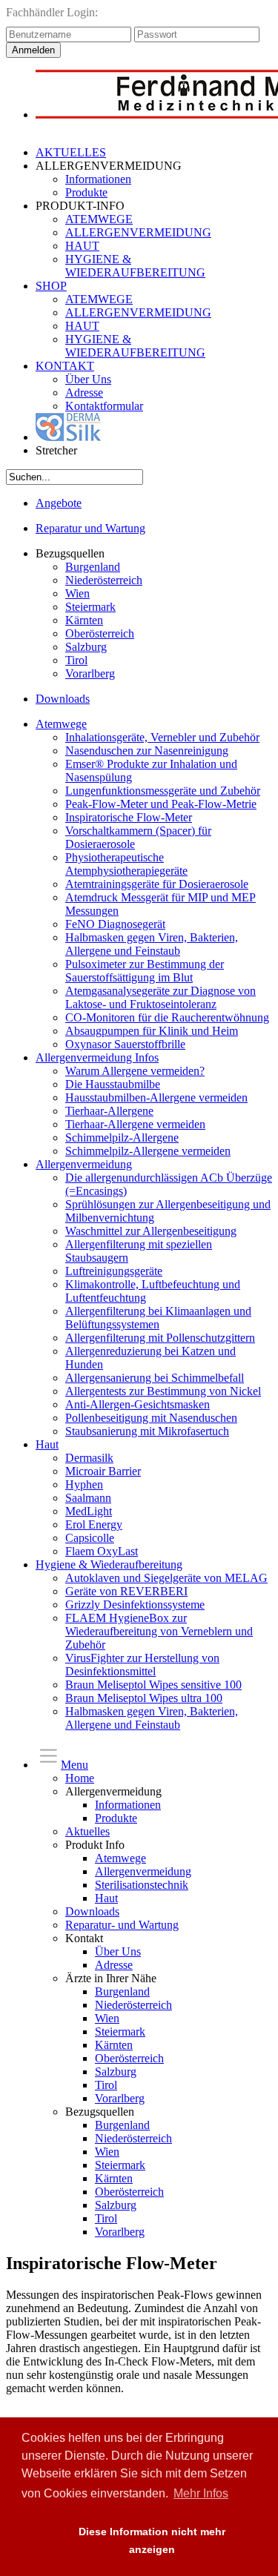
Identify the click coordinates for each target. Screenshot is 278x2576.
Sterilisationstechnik (142, 1885)
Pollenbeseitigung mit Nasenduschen (151, 1418)
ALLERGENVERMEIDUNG (138, 232)
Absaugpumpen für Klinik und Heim (152, 1031)
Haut (47, 1444)
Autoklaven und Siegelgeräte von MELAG (166, 1578)
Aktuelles (87, 1831)
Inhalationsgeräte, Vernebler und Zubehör (162, 737)
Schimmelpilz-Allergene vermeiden (148, 1151)
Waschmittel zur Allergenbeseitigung (151, 1231)
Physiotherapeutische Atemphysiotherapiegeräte (126, 864)
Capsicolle (90, 1538)
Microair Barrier (103, 1471)
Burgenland (93, 567)
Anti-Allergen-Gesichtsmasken (138, 1404)
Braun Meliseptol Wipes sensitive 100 (153, 1685)
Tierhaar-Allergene (109, 1111)
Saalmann (88, 1498)
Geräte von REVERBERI (126, 1591)
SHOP (51, 286)
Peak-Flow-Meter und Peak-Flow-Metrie (161, 804)
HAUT (82, 246)
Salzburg (86, 647)
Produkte (86, 192)
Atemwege (61, 724)
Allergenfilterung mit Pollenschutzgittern (160, 1338)
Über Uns (88, 379)
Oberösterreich (100, 633)
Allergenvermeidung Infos (97, 1057)
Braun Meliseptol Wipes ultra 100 (144, 1698)
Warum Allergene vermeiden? (135, 1071)
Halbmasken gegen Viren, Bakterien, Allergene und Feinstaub (152, 944)
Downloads (63, 699)
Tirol (76, 660)
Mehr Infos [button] (201, 2493)
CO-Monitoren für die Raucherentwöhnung (167, 1017)
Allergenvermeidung (84, 1164)
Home (80, 1778)
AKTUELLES (71, 152)
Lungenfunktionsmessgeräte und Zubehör (163, 791)
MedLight (89, 1511)
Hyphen (84, 1484)
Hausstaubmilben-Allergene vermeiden (156, 1097)
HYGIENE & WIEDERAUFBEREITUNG (135, 266)
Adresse (84, 393)
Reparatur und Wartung (90, 528)
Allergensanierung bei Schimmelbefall (155, 1378)
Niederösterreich (104, 580)
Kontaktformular (104, 406)
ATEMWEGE (99, 219)
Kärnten (84, 620)
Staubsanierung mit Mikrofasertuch (147, 1431)
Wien (77, 593)
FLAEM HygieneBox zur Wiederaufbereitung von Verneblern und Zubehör (159, 1631)
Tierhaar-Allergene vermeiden (135, 1124)
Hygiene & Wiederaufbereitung (109, 1565)
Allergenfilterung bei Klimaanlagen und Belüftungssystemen (158, 1318)
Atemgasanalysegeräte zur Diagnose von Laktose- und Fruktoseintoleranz (160, 997)
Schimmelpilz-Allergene (122, 1138)
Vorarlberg (90, 673)
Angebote (59, 503)
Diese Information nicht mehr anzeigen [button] (152, 2540)
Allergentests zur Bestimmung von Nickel (163, 1391)
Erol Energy (94, 1524)
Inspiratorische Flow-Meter (129, 817)
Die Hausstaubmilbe (113, 1084)
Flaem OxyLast (102, 1551)
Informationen (98, 179)
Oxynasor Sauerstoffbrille (125, 1044)
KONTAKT (65, 366)
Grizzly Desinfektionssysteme (135, 1605)
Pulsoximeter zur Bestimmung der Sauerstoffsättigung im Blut (145, 971)
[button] (32, 2541)
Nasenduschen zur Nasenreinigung (147, 751)
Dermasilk (89, 1458)
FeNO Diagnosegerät (115, 924)
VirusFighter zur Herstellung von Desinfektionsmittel (142, 1665)
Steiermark (90, 607)
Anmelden (33, 50)
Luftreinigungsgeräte (114, 1271)
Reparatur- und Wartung (122, 1925)
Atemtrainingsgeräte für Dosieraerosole (157, 884)
